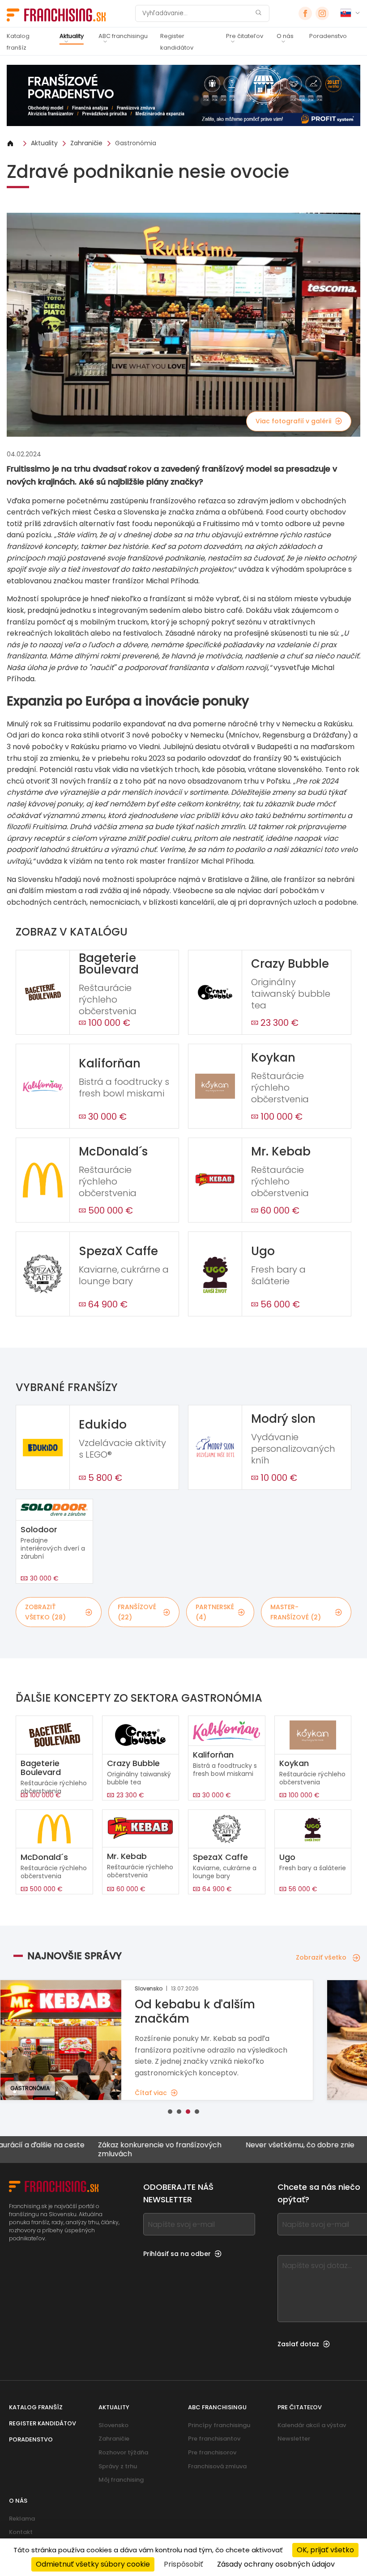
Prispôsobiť (183, 2564)
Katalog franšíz (18, 42)
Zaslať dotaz (298, 2344)
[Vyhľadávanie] (258, 14)
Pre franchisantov (214, 2439)
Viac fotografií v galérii (293, 421)
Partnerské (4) (215, 1612)
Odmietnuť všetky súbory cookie (93, 2564)
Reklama (22, 2519)
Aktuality (72, 36)
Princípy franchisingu (219, 2425)
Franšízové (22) (137, 1612)
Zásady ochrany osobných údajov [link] (276, 2564)
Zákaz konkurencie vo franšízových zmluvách (115, 2149)
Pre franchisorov (212, 2452)
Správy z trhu (118, 2466)
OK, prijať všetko (325, 2550)
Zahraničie (86, 143)
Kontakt (21, 2532)
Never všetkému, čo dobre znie (256, 2145)
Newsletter (294, 2439)
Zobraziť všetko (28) (45, 1612)
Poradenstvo (328, 36)
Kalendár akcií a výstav (312, 2425)
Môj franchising (121, 2480)
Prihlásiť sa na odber (177, 2254)
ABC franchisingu (123, 36)
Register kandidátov (177, 42)
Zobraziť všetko (321, 1957)
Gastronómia (136, 143)
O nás (285, 36)
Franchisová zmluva (217, 2466)
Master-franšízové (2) (296, 1612)
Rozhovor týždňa (123, 2452)
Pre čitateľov (245, 36)
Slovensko (113, 2425)
